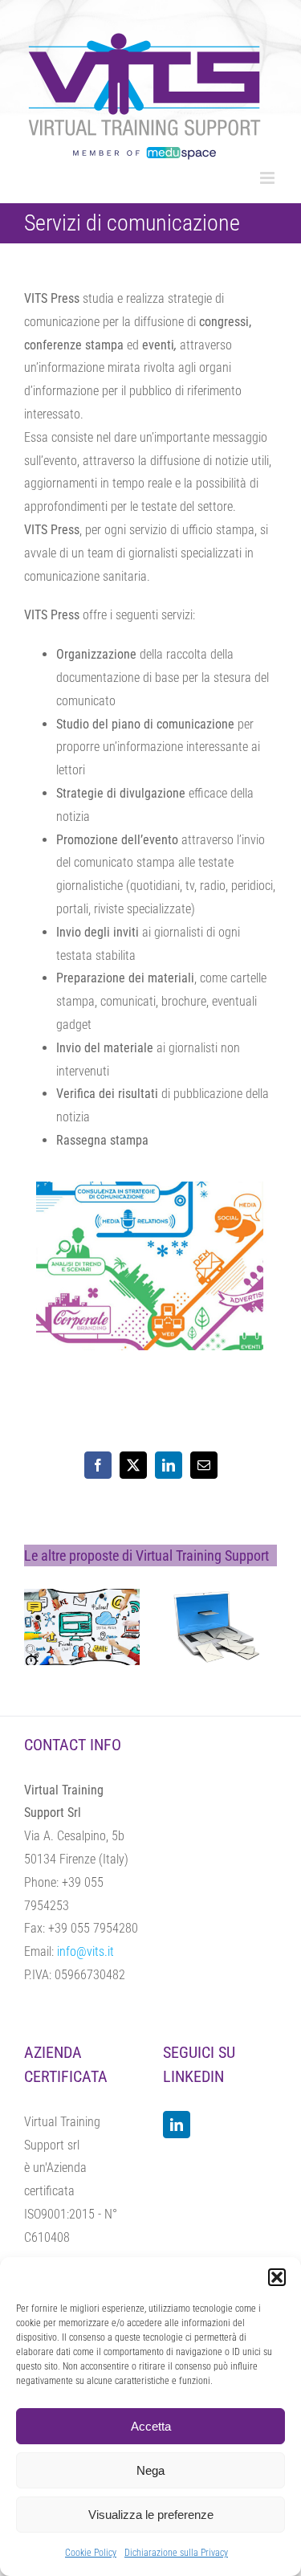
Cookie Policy (91, 2553)
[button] (277, 2277)
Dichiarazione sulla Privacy (176, 2553)
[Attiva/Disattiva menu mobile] (268, 178)
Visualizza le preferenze (151, 2515)
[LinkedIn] (177, 2125)
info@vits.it (85, 1951)
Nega (150, 2470)
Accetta (151, 2426)
